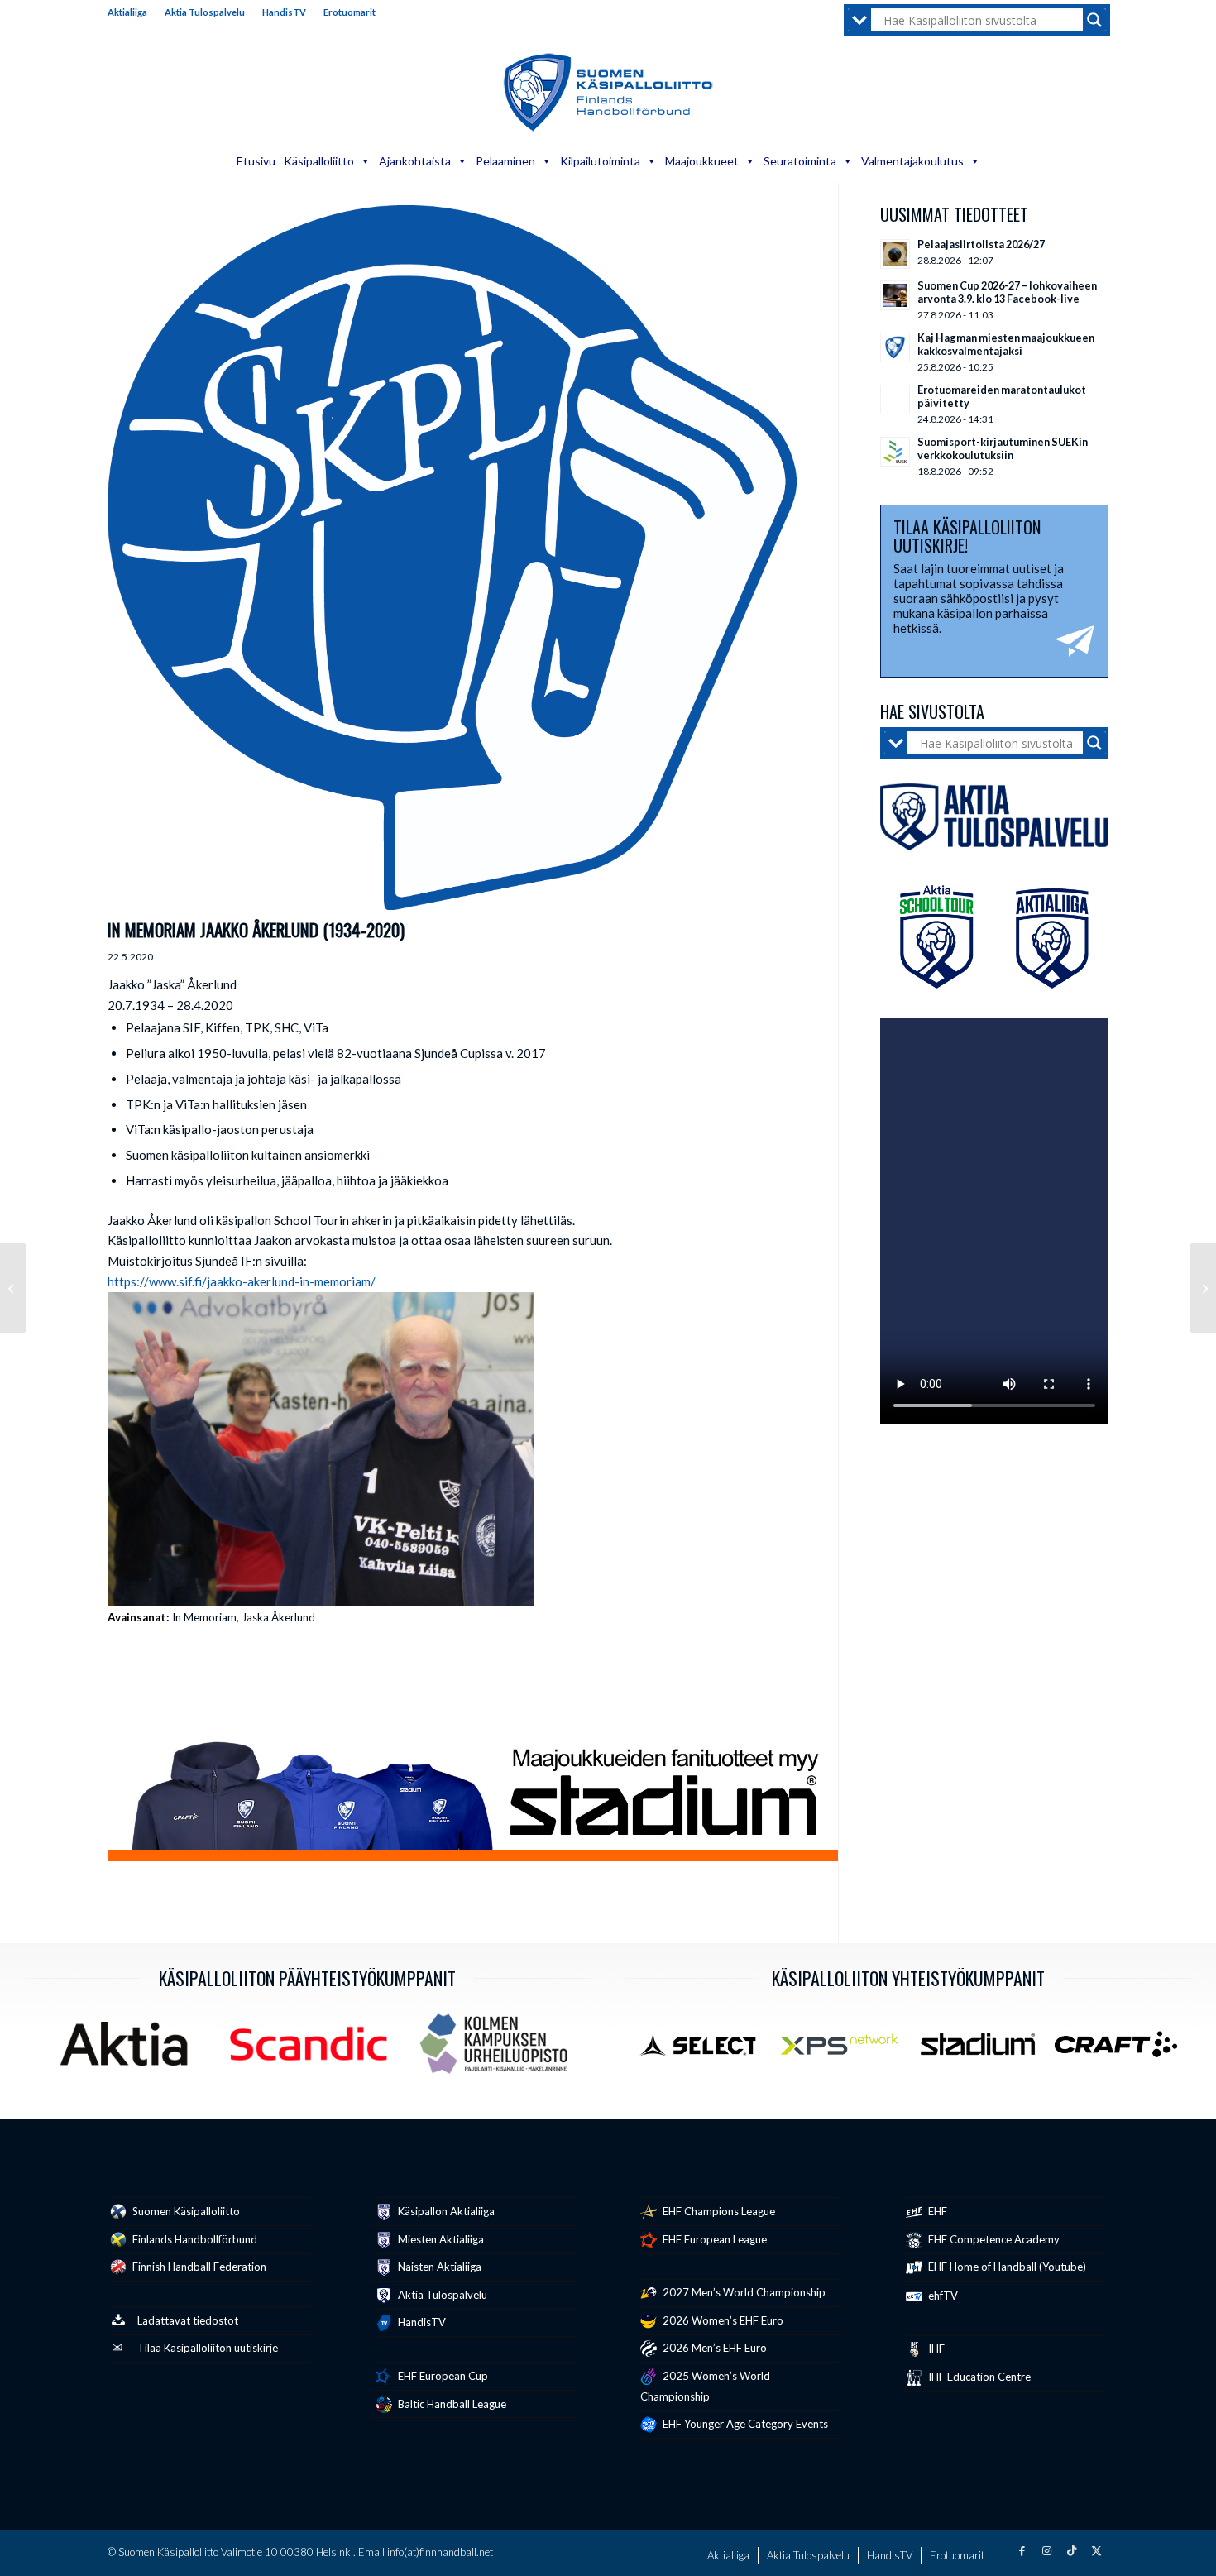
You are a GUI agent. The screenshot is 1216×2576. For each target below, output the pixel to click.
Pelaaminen (505, 161)
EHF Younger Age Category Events (744, 2424)
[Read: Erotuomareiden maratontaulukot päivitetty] (895, 400)
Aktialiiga (127, 12)
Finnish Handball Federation (198, 2267)
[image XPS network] (845, 2051)
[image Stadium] (984, 2051)
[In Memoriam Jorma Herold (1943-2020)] (1203, 1288)
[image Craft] (1122, 2051)
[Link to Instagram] (1046, 2550)
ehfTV (942, 2296)
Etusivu (256, 161)
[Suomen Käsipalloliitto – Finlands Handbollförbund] (608, 93)
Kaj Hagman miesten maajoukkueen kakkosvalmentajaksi (1006, 344)
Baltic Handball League (451, 2404)
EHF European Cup (442, 2376)
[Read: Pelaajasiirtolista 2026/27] (895, 254)
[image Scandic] (315, 2050)
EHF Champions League (718, 2211)
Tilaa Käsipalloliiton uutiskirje (208, 2348)
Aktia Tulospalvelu (205, 12)
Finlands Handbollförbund (194, 2239)
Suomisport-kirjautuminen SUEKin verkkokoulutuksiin (1003, 448)
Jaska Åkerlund (278, 1617)
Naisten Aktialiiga (438, 2267)
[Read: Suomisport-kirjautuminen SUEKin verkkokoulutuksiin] (895, 452)
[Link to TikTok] (1071, 2550)
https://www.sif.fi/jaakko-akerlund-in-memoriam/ (242, 1281)
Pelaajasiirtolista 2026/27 (981, 244)
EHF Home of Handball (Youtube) (1006, 2267)
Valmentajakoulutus (912, 161)
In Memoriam (204, 1617)
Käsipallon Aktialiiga (445, 2211)
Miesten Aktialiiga (440, 2239)
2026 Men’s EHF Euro (713, 2348)
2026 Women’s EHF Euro (722, 2320)
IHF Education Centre (978, 2377)
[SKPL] (452, 558)
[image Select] (707, 2051)
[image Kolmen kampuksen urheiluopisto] (500, 2050)
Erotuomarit (349, 12)
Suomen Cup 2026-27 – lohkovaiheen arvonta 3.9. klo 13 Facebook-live (1007, 292)
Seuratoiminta (800, 161)
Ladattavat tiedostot (188, 2320)
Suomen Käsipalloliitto (185, 2211)
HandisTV (284, 12)
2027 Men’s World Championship (743, 2292)
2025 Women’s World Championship (705, 2386)
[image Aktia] (130, 2050)
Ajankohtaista (415, 161)
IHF (935, 2349)
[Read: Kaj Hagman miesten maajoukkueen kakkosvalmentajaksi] (895, 347)
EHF (936, 2211)
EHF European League (713, 2239)
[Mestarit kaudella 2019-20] (13, 1288)
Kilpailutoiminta (600, 161)
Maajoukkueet (702, 161)
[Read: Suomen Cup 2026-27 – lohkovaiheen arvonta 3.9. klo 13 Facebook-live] (895, 295)
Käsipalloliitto (319, 161)
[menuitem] (132, 12)
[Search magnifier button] (1094, 20)
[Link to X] (1096, 2550)
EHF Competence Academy (993, 2239)
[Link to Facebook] (1022, 2550)
